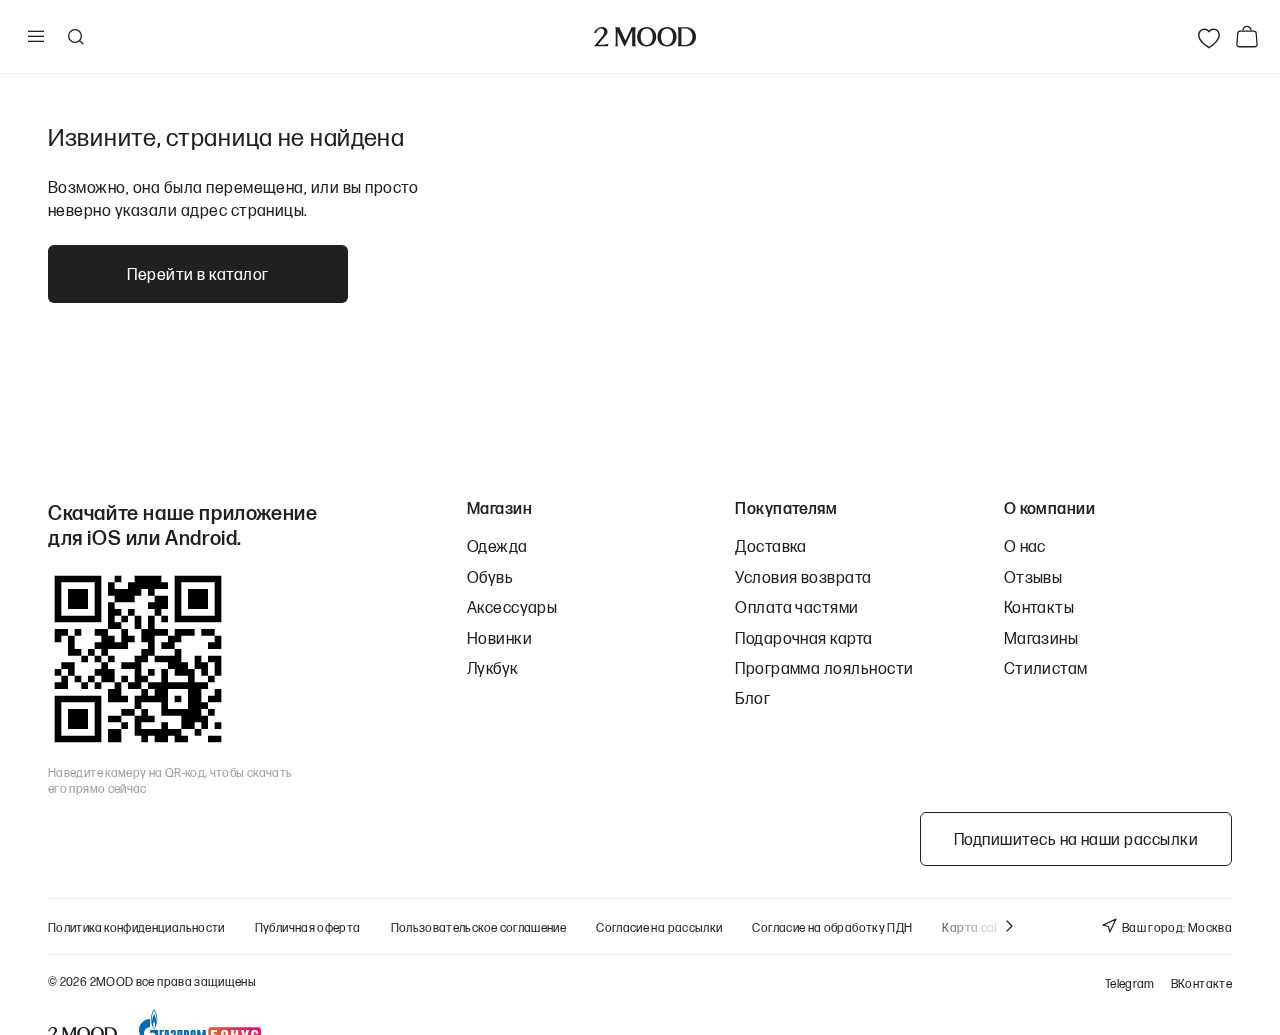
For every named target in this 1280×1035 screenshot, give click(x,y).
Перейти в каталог (197, 273)
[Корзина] (1251, 36)
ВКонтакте (1201, 983)
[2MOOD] (645, 37)
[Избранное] (1209, 37)
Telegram (1130, 983)
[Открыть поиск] (75, 37)
